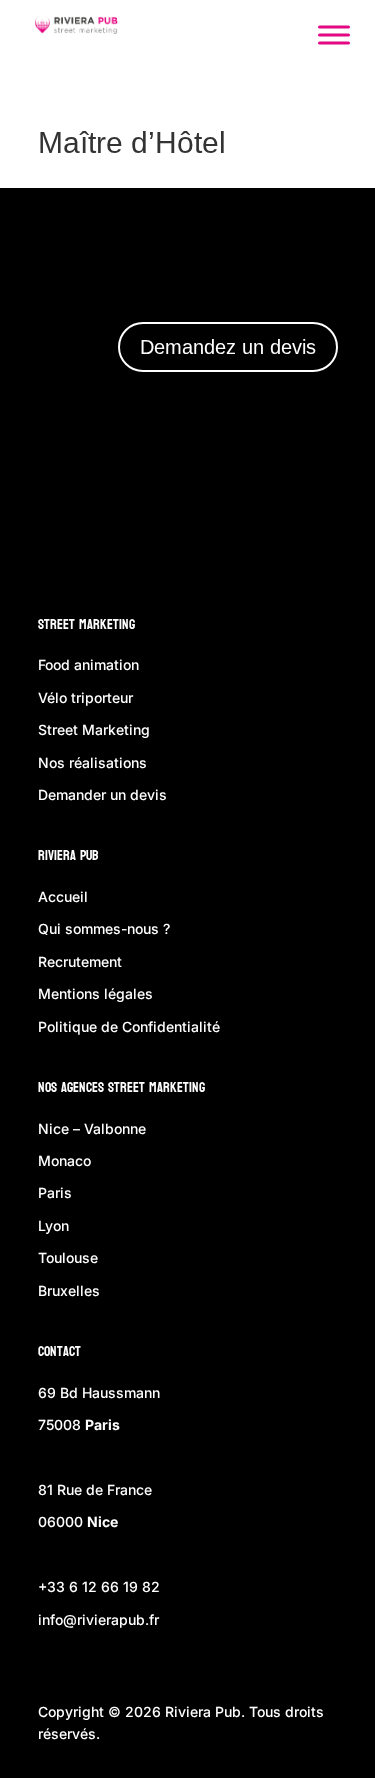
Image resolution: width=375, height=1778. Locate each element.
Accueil (63, 896)
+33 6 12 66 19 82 (99, 1586)
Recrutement (80, 961)
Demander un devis (102, 794)
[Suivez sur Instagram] (189, 516)
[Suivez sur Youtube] (309, 516)
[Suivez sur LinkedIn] (247, 516)
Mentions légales (95, 993)
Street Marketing (86, 624)
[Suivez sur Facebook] (131, 516)
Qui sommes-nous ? (104, 928)
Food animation (88, 664)
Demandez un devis (228, 347)
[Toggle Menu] (334, 34)
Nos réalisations (92, 762)
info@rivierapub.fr (98, 1619)
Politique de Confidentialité (129, 1026)
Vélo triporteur (85, 697)
